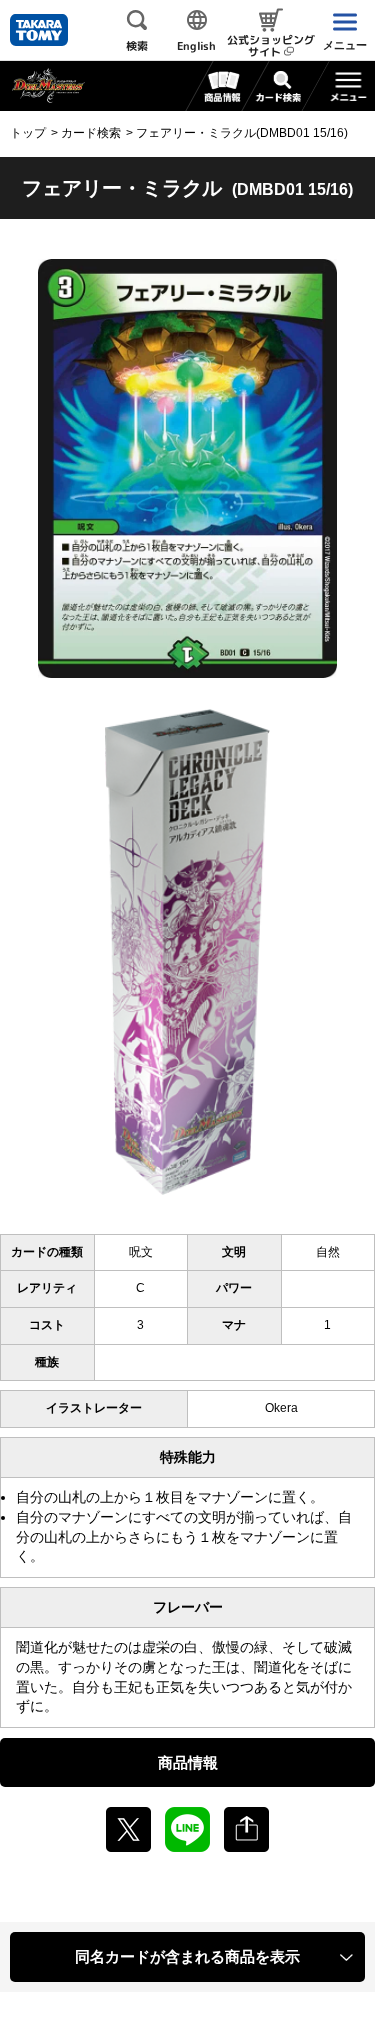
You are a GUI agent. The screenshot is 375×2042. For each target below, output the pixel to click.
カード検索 (91, 133)
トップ (28, 133)
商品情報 (188, 1762)
